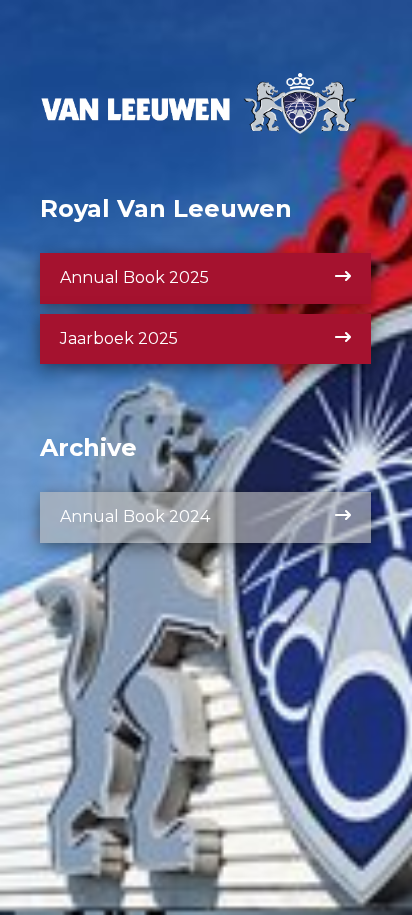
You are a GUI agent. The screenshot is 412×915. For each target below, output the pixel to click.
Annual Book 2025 (134, 277)
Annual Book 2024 (135, 516)
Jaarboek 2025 (119, 338)
